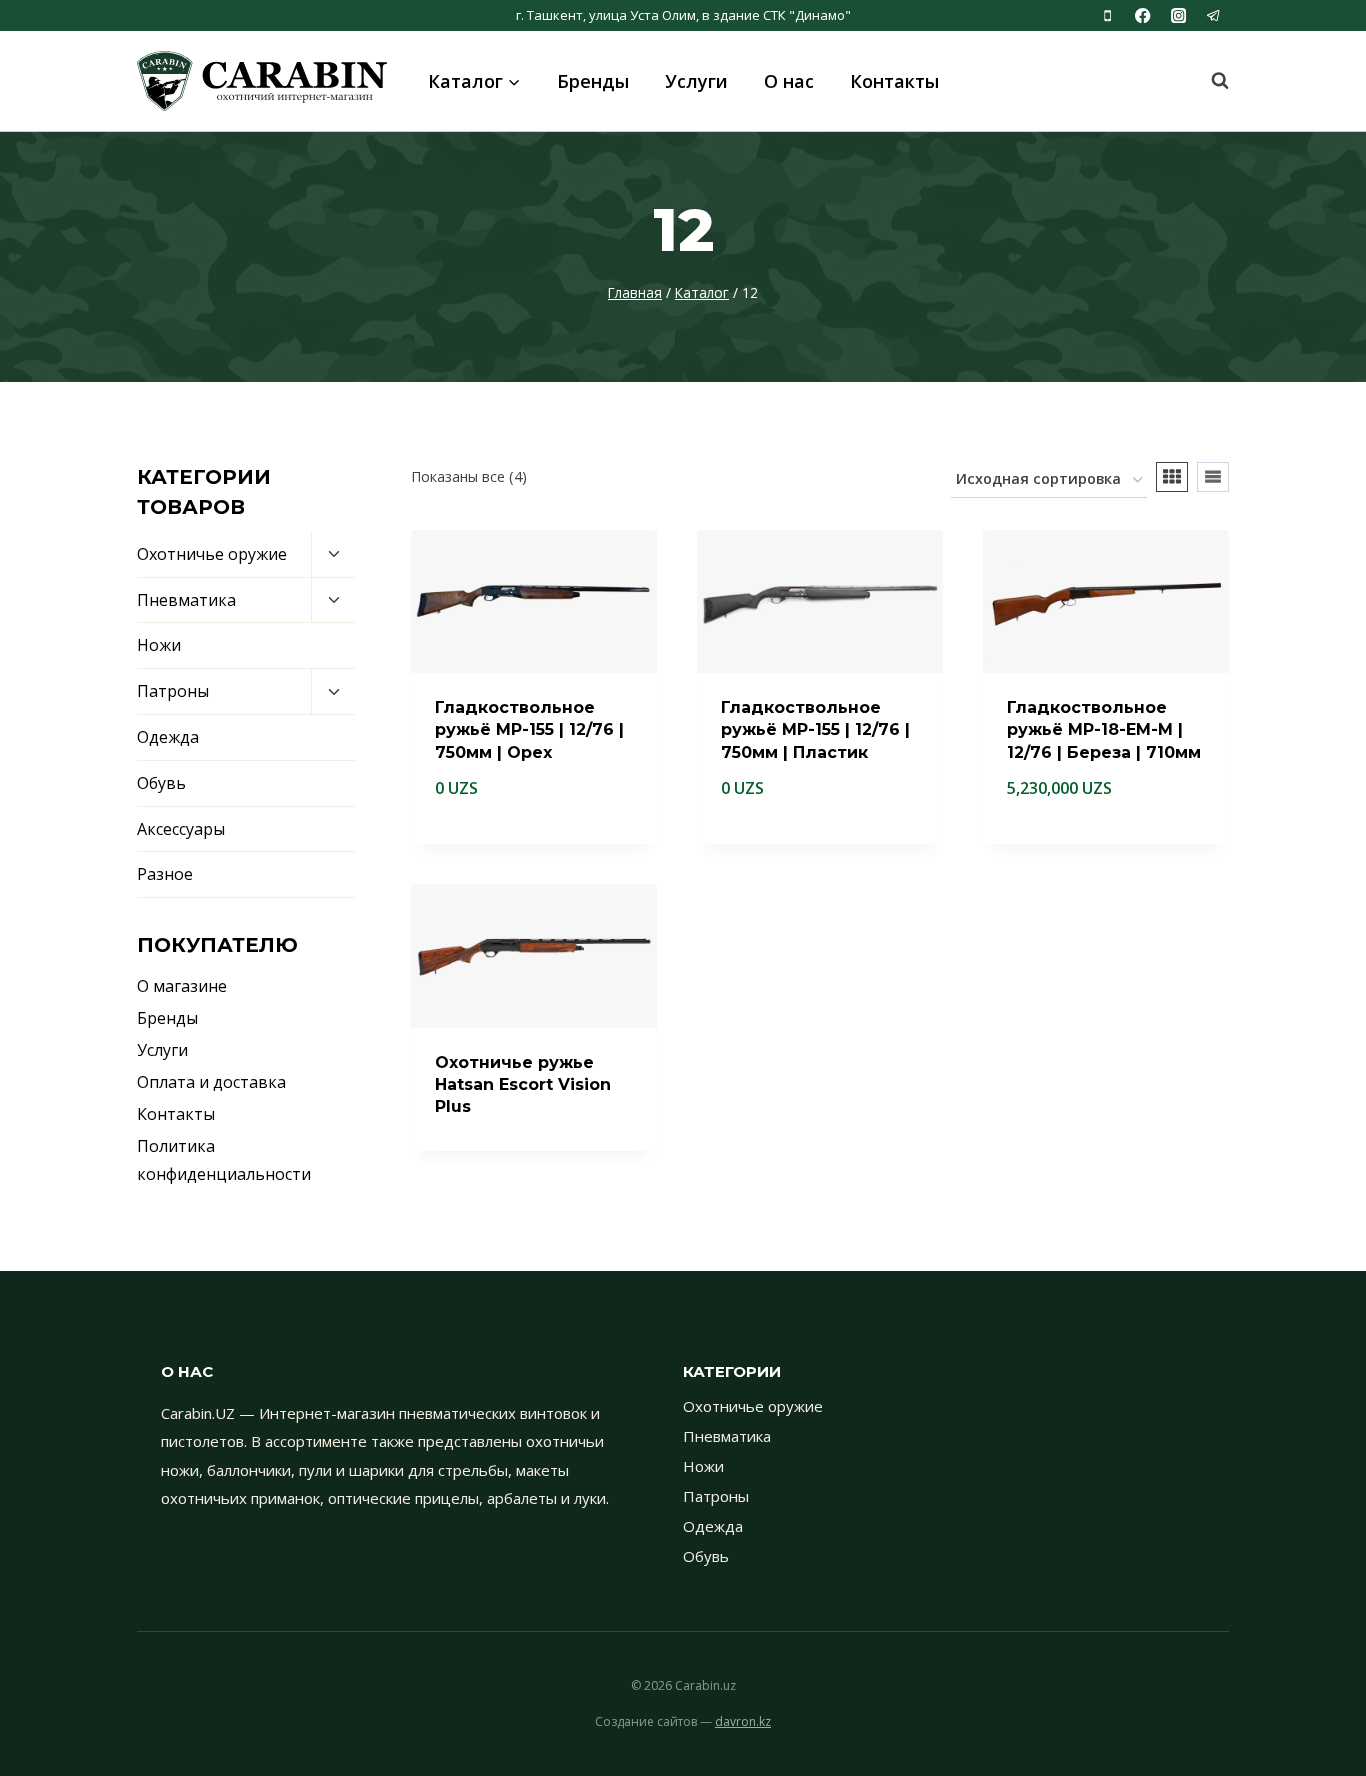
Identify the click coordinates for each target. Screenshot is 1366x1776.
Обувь (161, 783)
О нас (789, 81)
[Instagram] (1178, 15)
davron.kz (743, 1721)
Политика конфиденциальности (224, 1160)
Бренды (593, 81)
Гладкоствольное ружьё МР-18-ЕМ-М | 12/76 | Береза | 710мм (1104, 730)
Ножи (159, 645)
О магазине (182, 986)
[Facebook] (1143, 15)
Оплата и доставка (211, 1082)
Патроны (173, 691)
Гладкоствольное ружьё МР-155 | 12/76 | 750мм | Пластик (815, 730)
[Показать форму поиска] (1210, 81)
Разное (165, 874)
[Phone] (1107, 15)
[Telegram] (1213, 15)
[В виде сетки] (1172, 477)
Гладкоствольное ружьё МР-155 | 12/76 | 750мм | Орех (529, 730)
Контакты (894, 81)
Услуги (696, 81)
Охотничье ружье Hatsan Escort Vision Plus (523, 1085)
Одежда (168, 737)
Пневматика (186, 600)
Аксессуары (181, 829)
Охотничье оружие (212, 554)
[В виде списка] (1213, 477)
